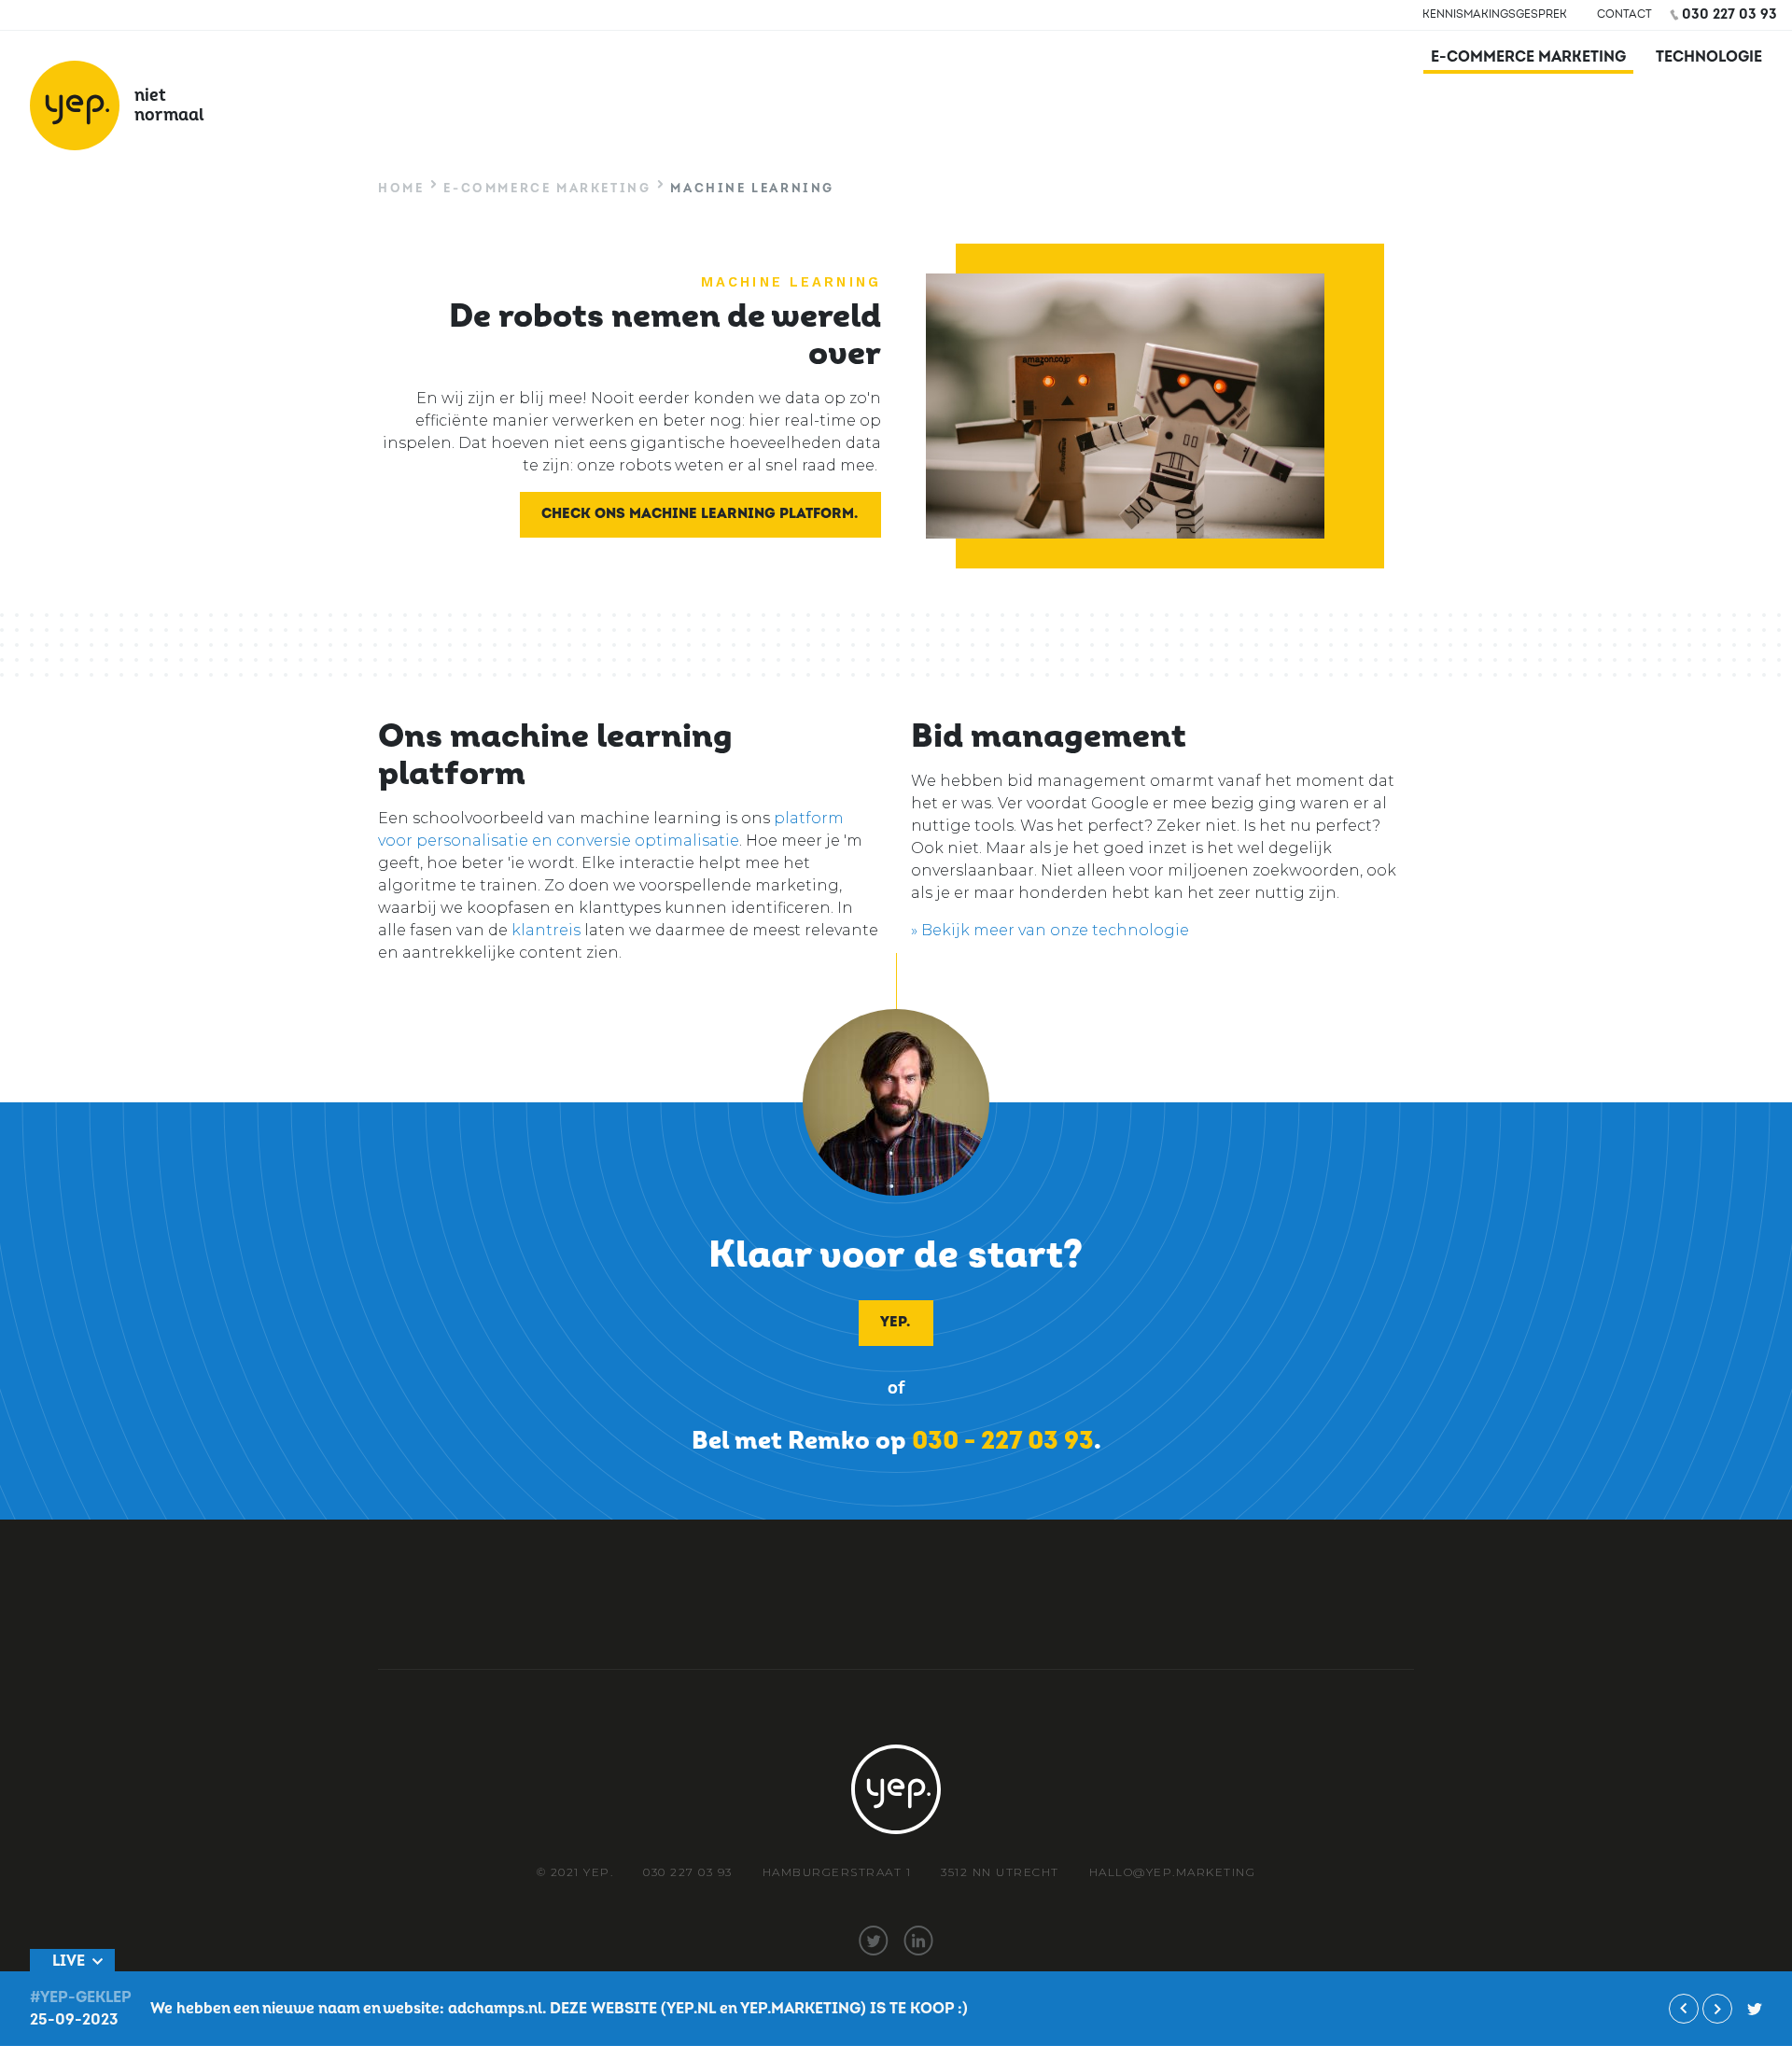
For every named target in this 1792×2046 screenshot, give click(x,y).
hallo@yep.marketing (1173, 1872)
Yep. (895, 1322)
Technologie (1709, 57)
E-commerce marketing (1528, 57)
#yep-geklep (1755, 2009)
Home (401, 189)
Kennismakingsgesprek (1495, 14)
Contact (1624, 14)
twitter (874, 1941)
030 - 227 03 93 (1003, 1441)
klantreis (546, 930)
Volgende (1717, 2009)
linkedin (918, 1941)
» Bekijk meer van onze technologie (1050, 930)
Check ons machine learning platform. (700, 514)
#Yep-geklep (81, 1997)
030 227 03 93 (1729, 14)
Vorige (1684, 2009)
